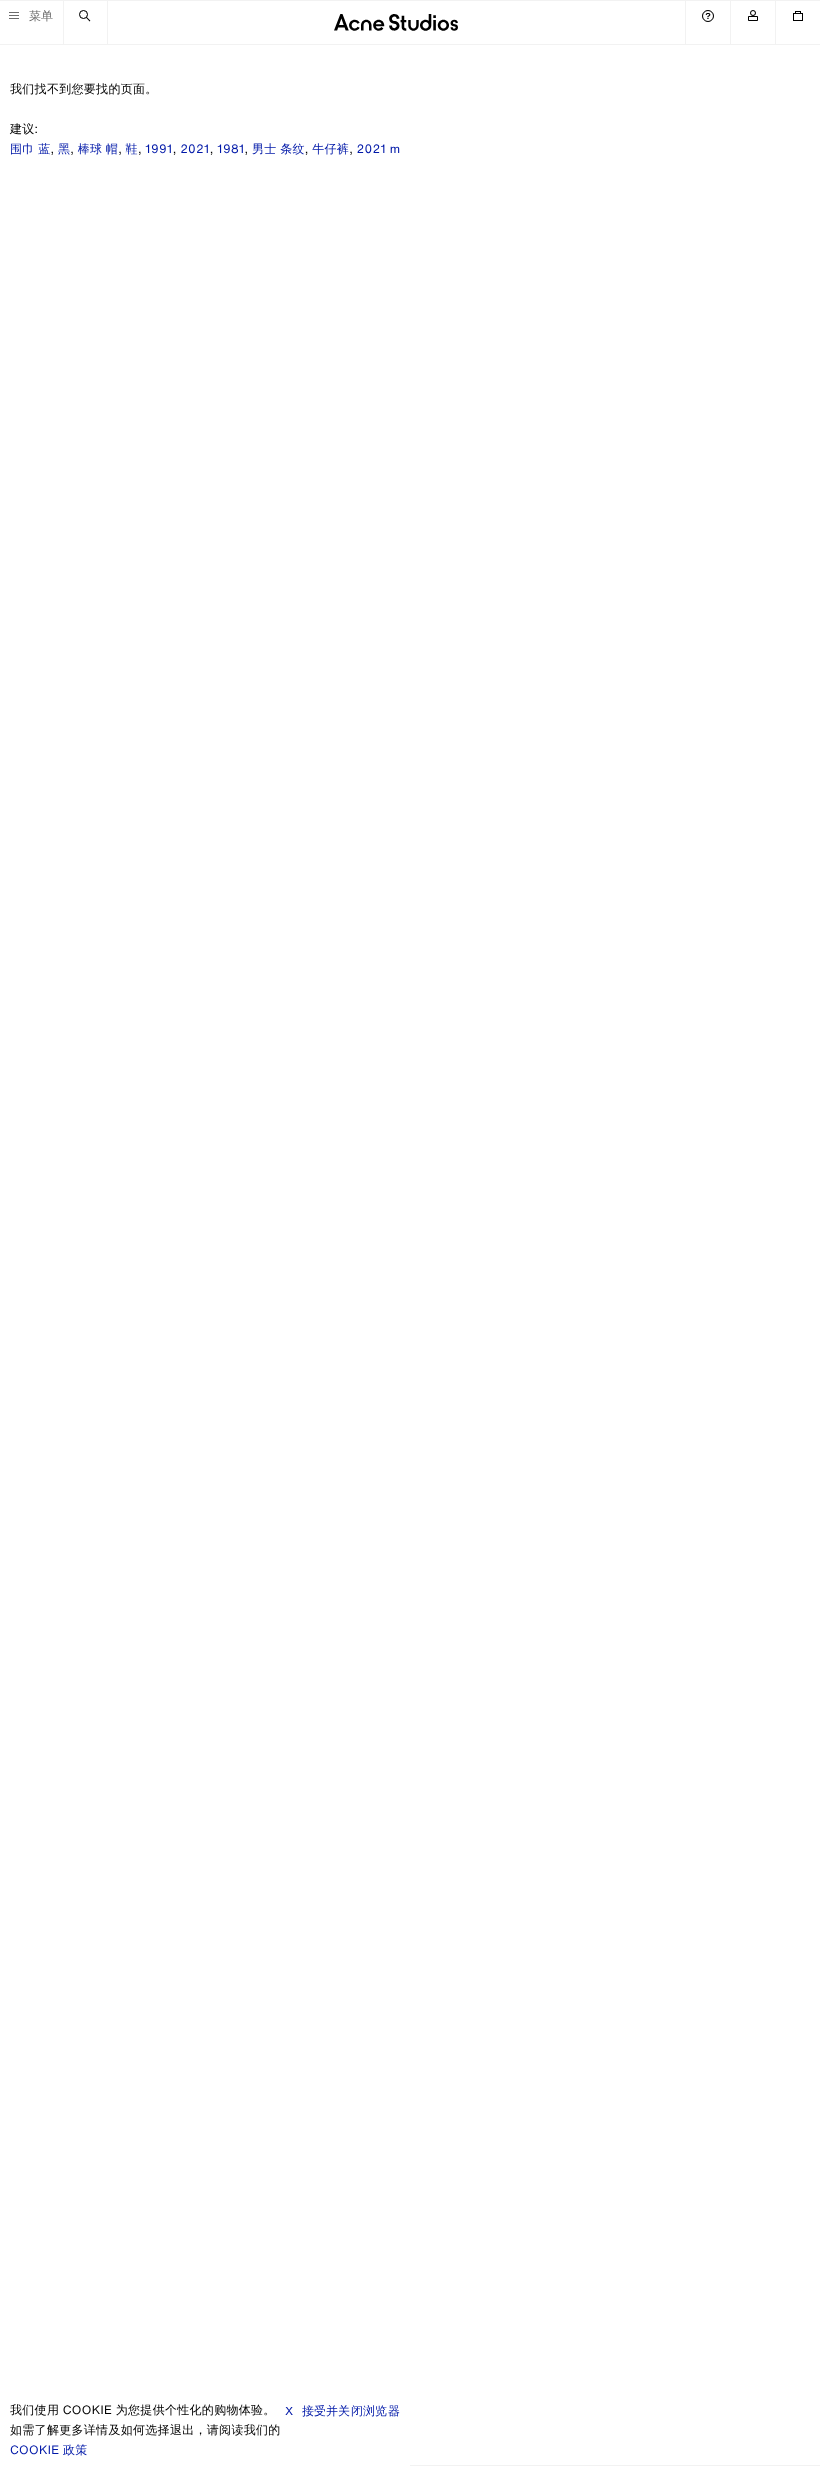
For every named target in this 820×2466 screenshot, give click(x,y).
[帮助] (707, 22)
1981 (230, 149)
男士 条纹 (278, 149)
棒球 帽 (98, 149)
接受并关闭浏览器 (351, 2410)
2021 (195, 149)
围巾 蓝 (30, 149)
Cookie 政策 (49, 2450)
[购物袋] (797, 22)
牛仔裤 (330, 149)
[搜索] (85, 22)
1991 (158, 149)
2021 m (379, 149)
